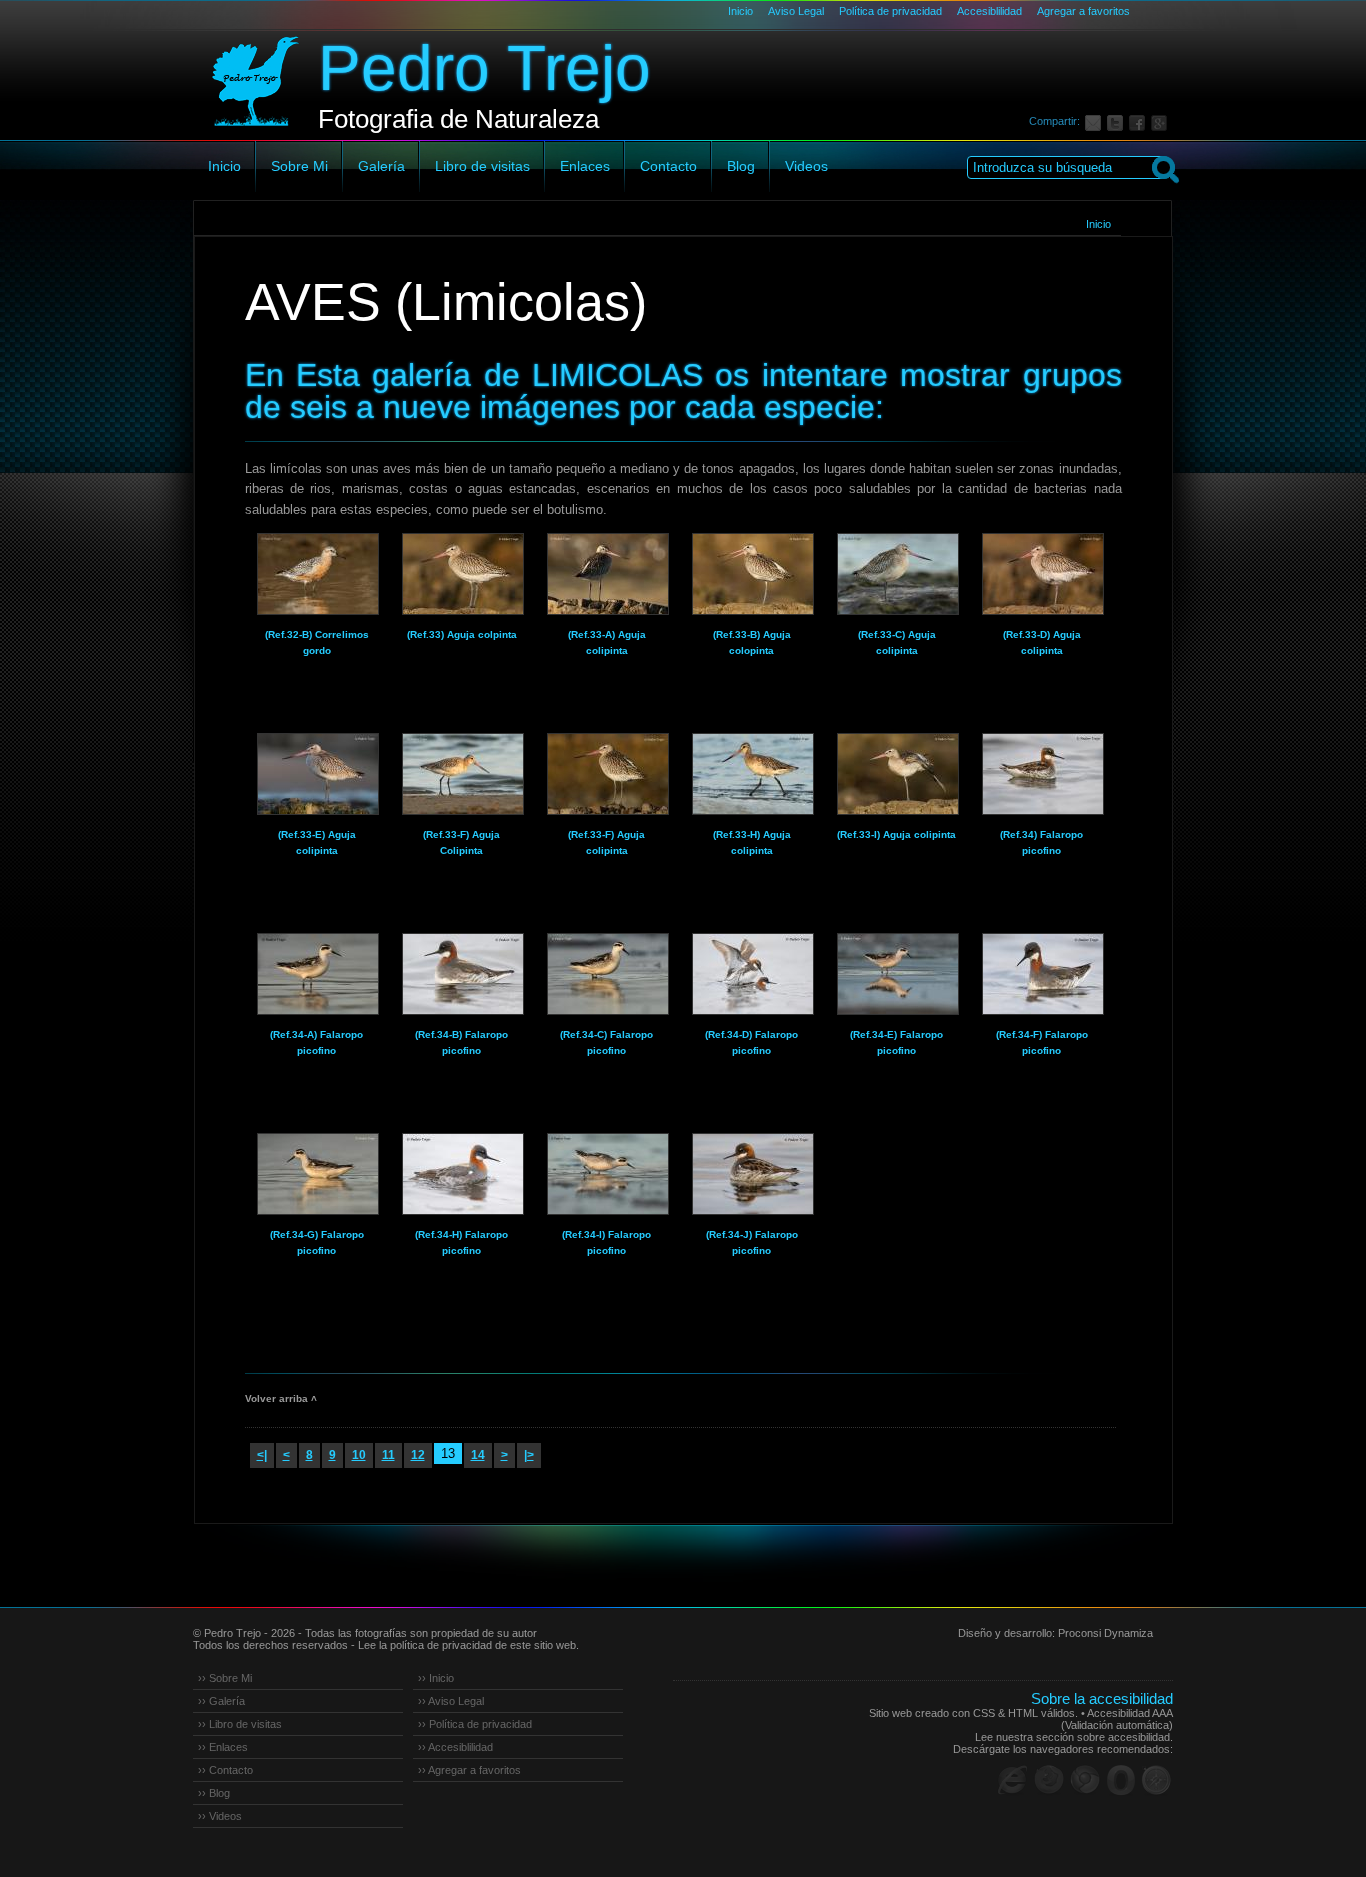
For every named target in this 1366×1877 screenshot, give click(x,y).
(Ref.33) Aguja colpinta (462, 634)
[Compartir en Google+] (1162, 121)
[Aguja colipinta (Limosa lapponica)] (462, 574)
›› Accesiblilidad (455, 1747)
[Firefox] (1049, 1780)
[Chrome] (1085, 1780)
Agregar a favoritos (1083, 11)
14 (478, 1455)
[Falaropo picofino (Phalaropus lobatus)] (1042, 774)
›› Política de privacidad (475, 1724)
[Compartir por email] (1096, 121)
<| (262, 1455)
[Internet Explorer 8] (1013, 1780)
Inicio (740, 11)
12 (418, 1455)
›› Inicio (436, 1678)
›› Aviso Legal (451, 1701)
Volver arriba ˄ (281, 1398)
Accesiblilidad (989, 11)
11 (388, 1455)
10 (359, 1455)
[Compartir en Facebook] (1140, 121)
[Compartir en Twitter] (1118, 121)
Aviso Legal (796, 11)
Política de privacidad (890, 11)
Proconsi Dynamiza (1105, 1633)
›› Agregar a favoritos (469, 1770)
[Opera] (1121, 1780)
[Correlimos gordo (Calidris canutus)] (317, 574)
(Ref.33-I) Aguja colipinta (896, 834)
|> (529, 1455)
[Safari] (1157, 1780)
